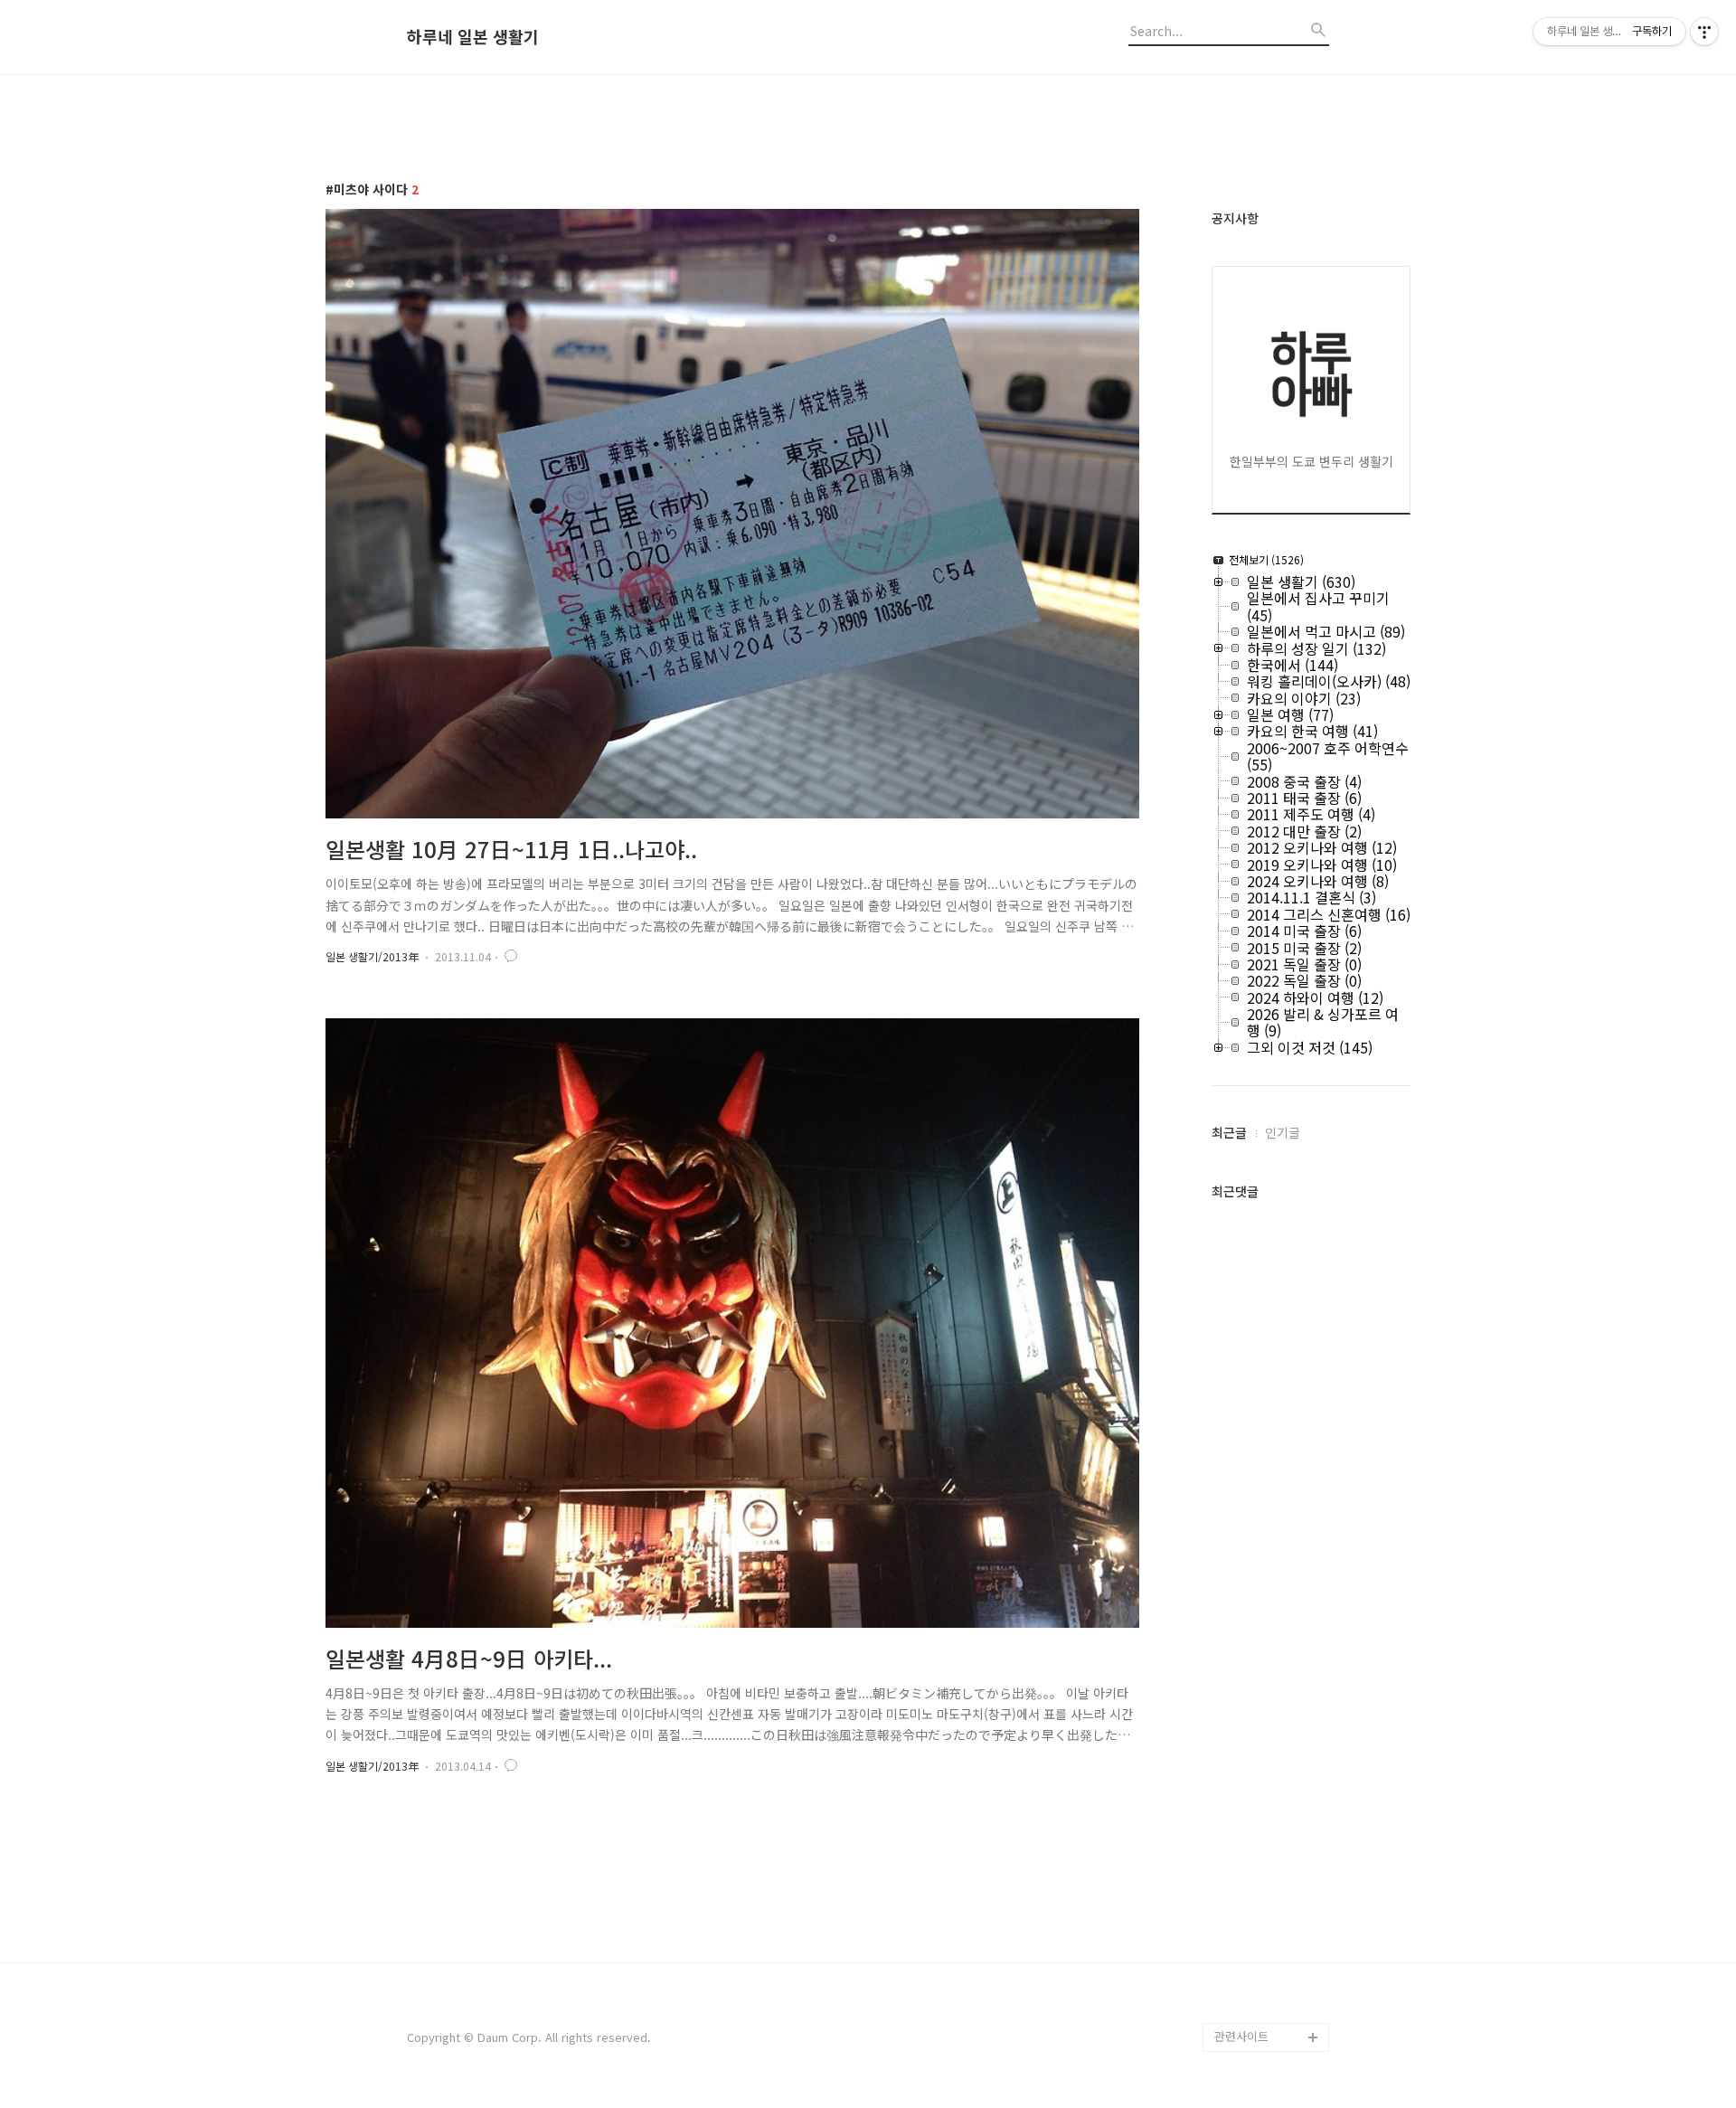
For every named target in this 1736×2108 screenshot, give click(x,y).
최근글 (1229, 1132)
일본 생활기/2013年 (372, 956)
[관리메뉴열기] (1704, 32)
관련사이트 (1241, 2036)
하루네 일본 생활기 (473, 37)
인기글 (1283, 1132)
